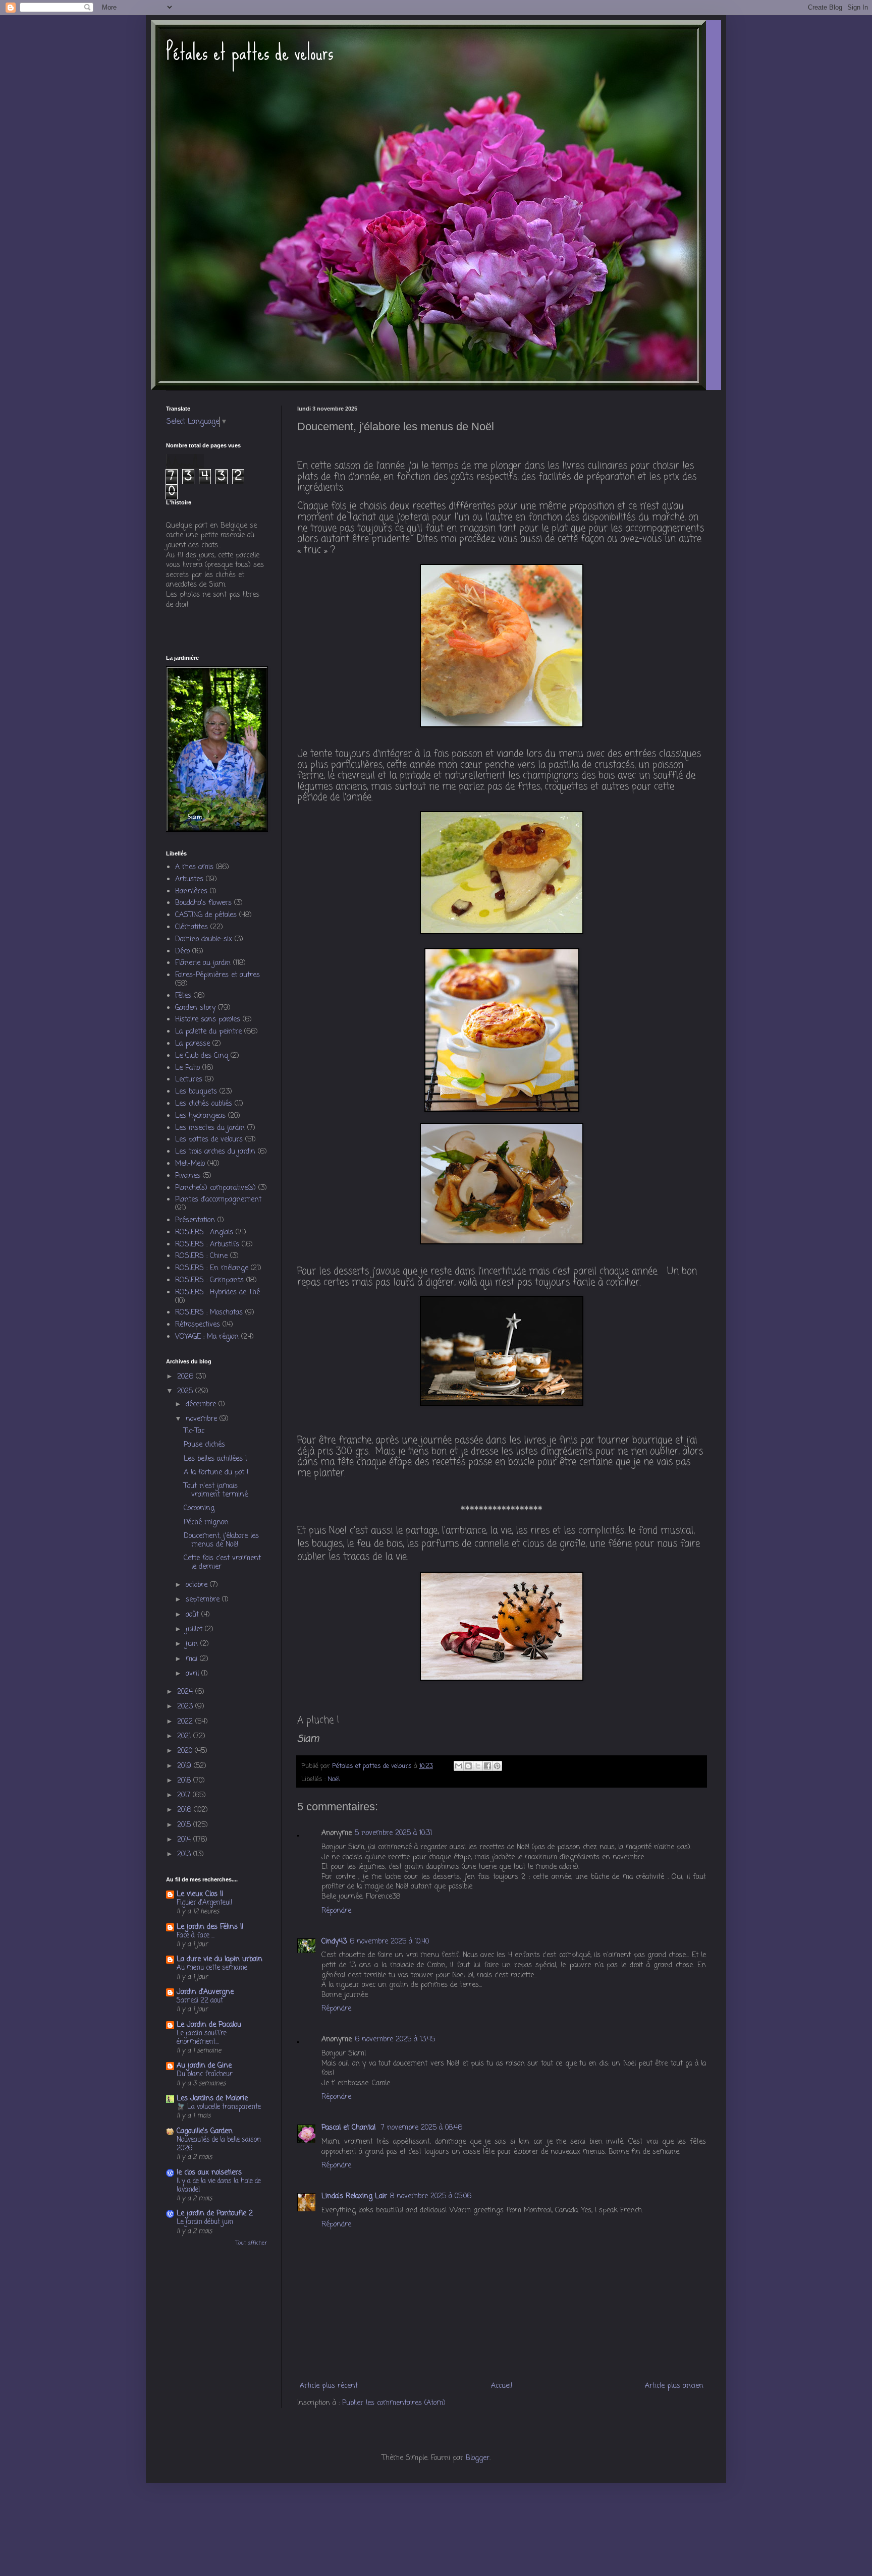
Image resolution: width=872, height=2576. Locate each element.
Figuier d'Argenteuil (204, 1903)
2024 (186, 1692)
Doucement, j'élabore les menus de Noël (221, 1540)
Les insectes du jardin (210, 1128)
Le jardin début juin (205, 2222)
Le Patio (187, 1068)
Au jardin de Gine (204, 2066)
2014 (185, 1840)
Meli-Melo (190, 1164)
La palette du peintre (208, 1032)
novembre (203, 1419)
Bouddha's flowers (203, 903)
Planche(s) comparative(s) (215, 1188)
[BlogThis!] (468, 1766)
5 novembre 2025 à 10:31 (393, 1833)
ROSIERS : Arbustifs (207, 1245)
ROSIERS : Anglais (204, 1233)
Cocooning (199, 1508)
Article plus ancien (674, 2386)
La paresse (193, 1044)
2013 (185, 1854)
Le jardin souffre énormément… (202, 2038)
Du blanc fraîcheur (205, 2074)
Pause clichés (204, 1445)
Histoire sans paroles (208, 1020)
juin (193, 1644)
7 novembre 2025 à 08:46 (422, 2128)
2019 (185, 1766)
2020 (186, 1751)
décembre (202, 1405)
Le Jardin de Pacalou (209, 2025)
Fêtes (183, 996)
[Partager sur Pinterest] (497, 1766)
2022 (186, 1722)
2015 (185, 1825)
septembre (204, 1600)
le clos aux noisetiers (209, 2173)
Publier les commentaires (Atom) (394, 2403)
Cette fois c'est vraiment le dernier (222, 1563)
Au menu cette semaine (212, 1968)
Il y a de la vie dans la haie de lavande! (219, 2185)
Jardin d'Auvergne (205, 1992)
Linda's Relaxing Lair (354, 2196)
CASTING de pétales (206, 915)
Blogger (478, 2458)
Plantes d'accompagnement (218, 1200)
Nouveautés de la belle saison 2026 (219, 2144)
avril (194, 1674)
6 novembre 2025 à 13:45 (395, 2040)
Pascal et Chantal (350, 2128)
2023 (186, 1707)
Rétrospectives (198, 1325)
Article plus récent (329, 2386)
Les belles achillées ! (215, 1459)
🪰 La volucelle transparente (219, 2107)
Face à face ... (196, 1935)
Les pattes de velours (209, 1140)
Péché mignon (206, 1523)
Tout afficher (251, 2243)
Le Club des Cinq (202, 1056)
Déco (182, 952)
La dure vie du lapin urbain (220, 1959)
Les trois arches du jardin (215, 1152)
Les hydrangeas (200, 1116)
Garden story (195, 1008)
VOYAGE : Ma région (207, 1337)
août (194, 1615)
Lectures (189, 1080)
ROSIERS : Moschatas (209, 1313)
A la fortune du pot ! (216, 1473)
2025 (186, 1391)
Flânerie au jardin (203, 963)
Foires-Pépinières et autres (217, 975)
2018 (185, 1781)
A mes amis (194, 867)
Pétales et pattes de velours (250, 52)
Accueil (502, 2386)
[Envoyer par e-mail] (459, 1766)
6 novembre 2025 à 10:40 (389, 1942)
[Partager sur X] (478, 1766)
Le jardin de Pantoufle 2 (215, 2214)
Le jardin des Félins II (210, 1927)
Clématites (192, 927)
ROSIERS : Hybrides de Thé (217, 1293)
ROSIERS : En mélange (212, 1268)
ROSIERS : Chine (201, 1256)
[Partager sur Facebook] (487, 1766)
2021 (185, 1736)
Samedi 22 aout (200, 2000)
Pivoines (188, 1176)
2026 (186, 1377)
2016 (185, 1810)
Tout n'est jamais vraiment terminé (216, 1491)
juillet (195, 1629)
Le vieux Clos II (200, 1894)
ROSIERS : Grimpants (209, 1280)
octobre (198, 1585)
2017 (185, 1795)
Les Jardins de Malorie (212, 2099)
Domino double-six (204, 939)
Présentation (195, 1220)
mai (193, 1659)
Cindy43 (334, 1942)
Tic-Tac (194, 1431)
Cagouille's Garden (205, 2131)
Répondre (336, 1911)
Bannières (191, 892)
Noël (334, 1779)
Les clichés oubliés (204, 1104)
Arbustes (189, 879)
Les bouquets (196, 1092)
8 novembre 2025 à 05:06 (431, 2196)
